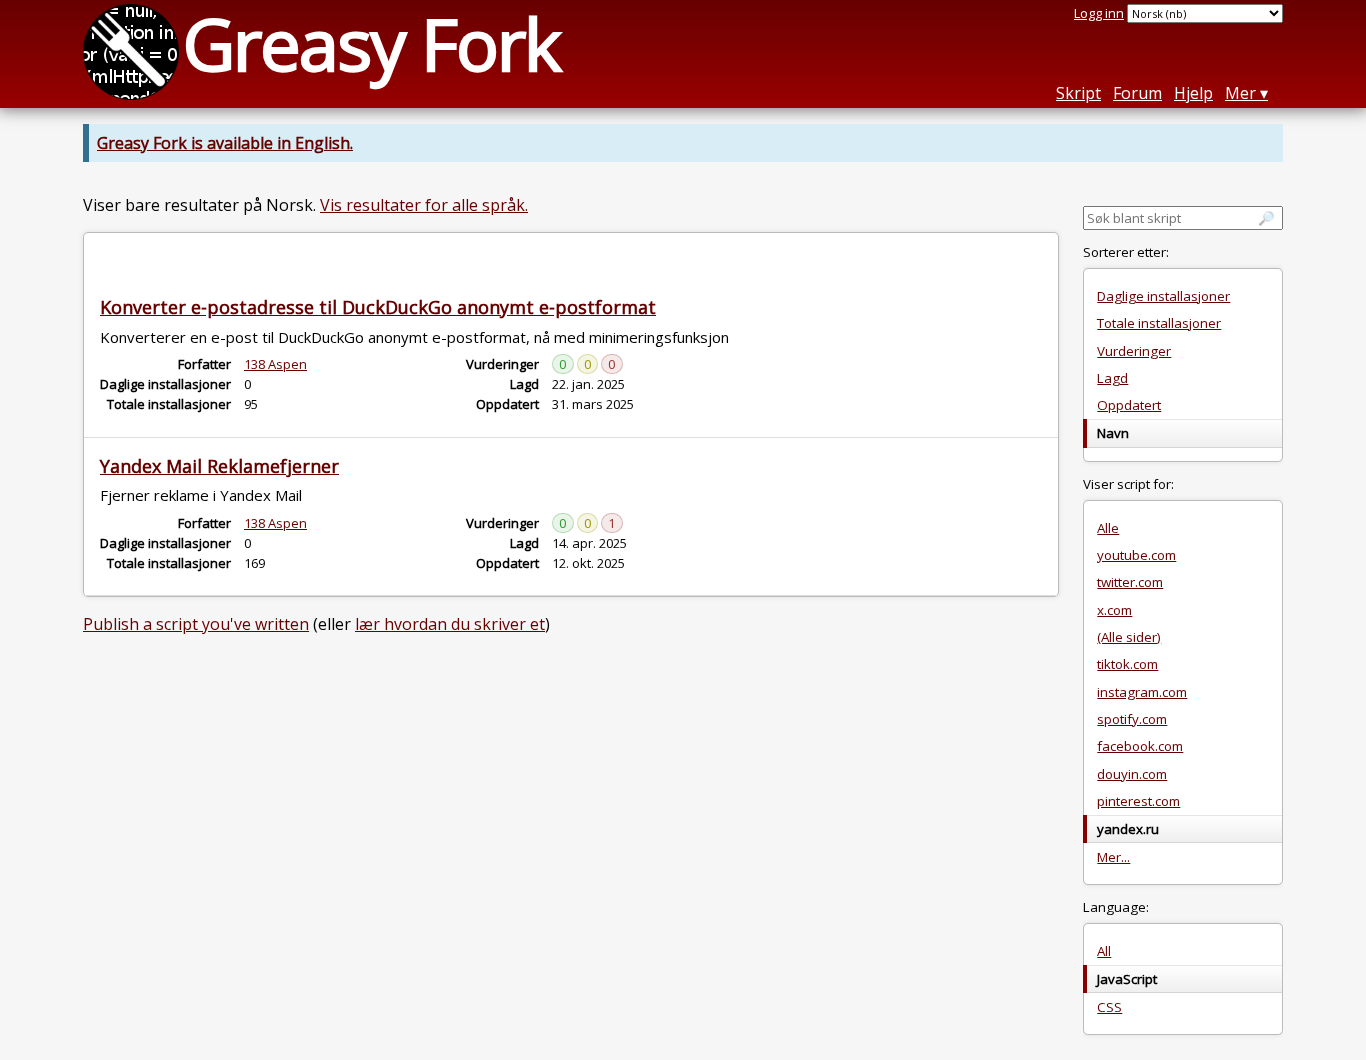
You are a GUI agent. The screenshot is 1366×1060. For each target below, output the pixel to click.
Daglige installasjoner (1163, 296)
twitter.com (1130, 582)
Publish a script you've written (196, 624)
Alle (1108, 528)
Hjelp (1193, 93)
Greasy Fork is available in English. (225, 143)
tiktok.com (1127, 664)
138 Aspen (275, 364)
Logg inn (1099, 13)
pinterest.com (1138, 801)
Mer (1240, 93)
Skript (1078, 93)
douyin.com (1132, 774)
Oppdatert (1129, 405)
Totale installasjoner (1159, 323)
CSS (1109, 1007)
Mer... (1113, 857)
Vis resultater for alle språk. (424, 205)
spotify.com (1132, 719)
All (1104, 951)
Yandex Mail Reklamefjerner (219, 466)
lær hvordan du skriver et (450, 624)
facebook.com (1140, 746)
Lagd (1112, 378)
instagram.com (1142, 692)
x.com (1114, 610)
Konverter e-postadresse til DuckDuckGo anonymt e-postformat (378, 307)
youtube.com (1136, 555)
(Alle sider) (1129, 637)
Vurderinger (1134, 351)
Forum (1137, 93)
